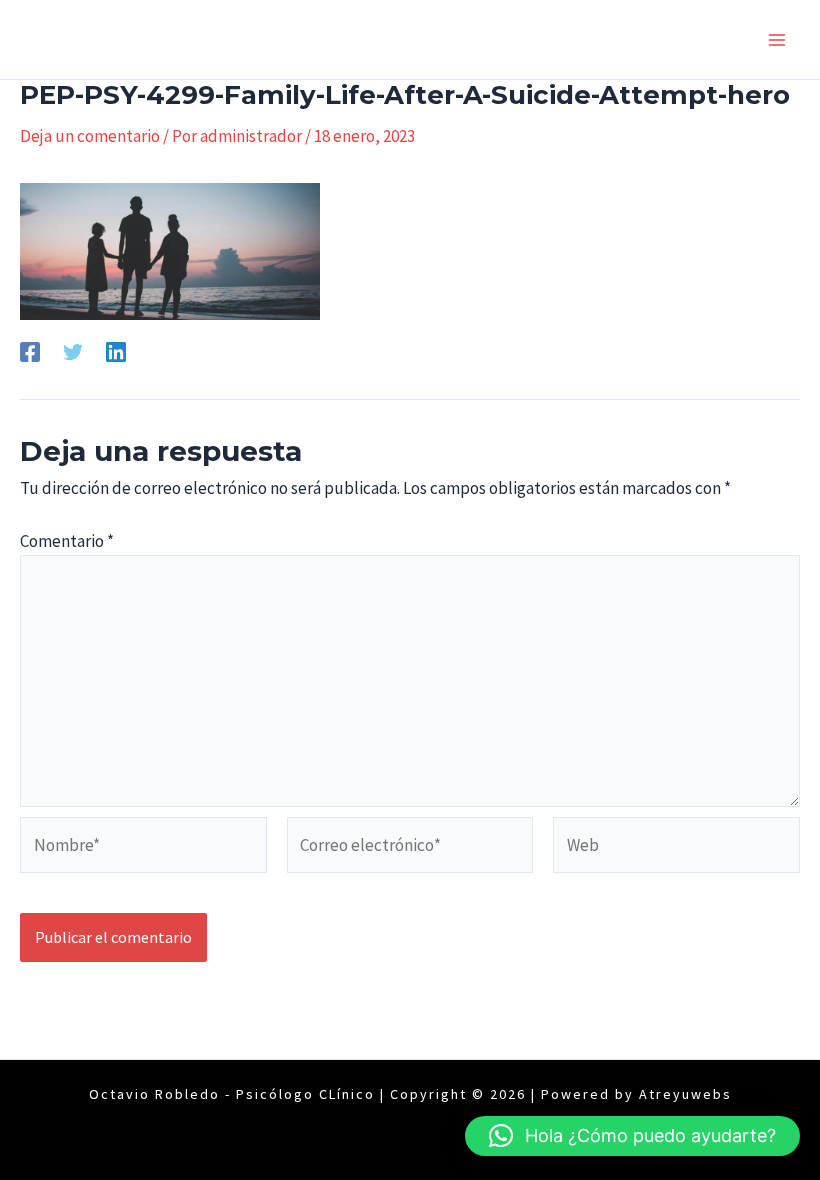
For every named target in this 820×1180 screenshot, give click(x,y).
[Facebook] (30, 351)
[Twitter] (73, 351)
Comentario (67, 541)
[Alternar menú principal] (778, 40)
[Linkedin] (116, 351)
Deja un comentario (90, 136)
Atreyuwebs (685, 1094)
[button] (632, 1136)
